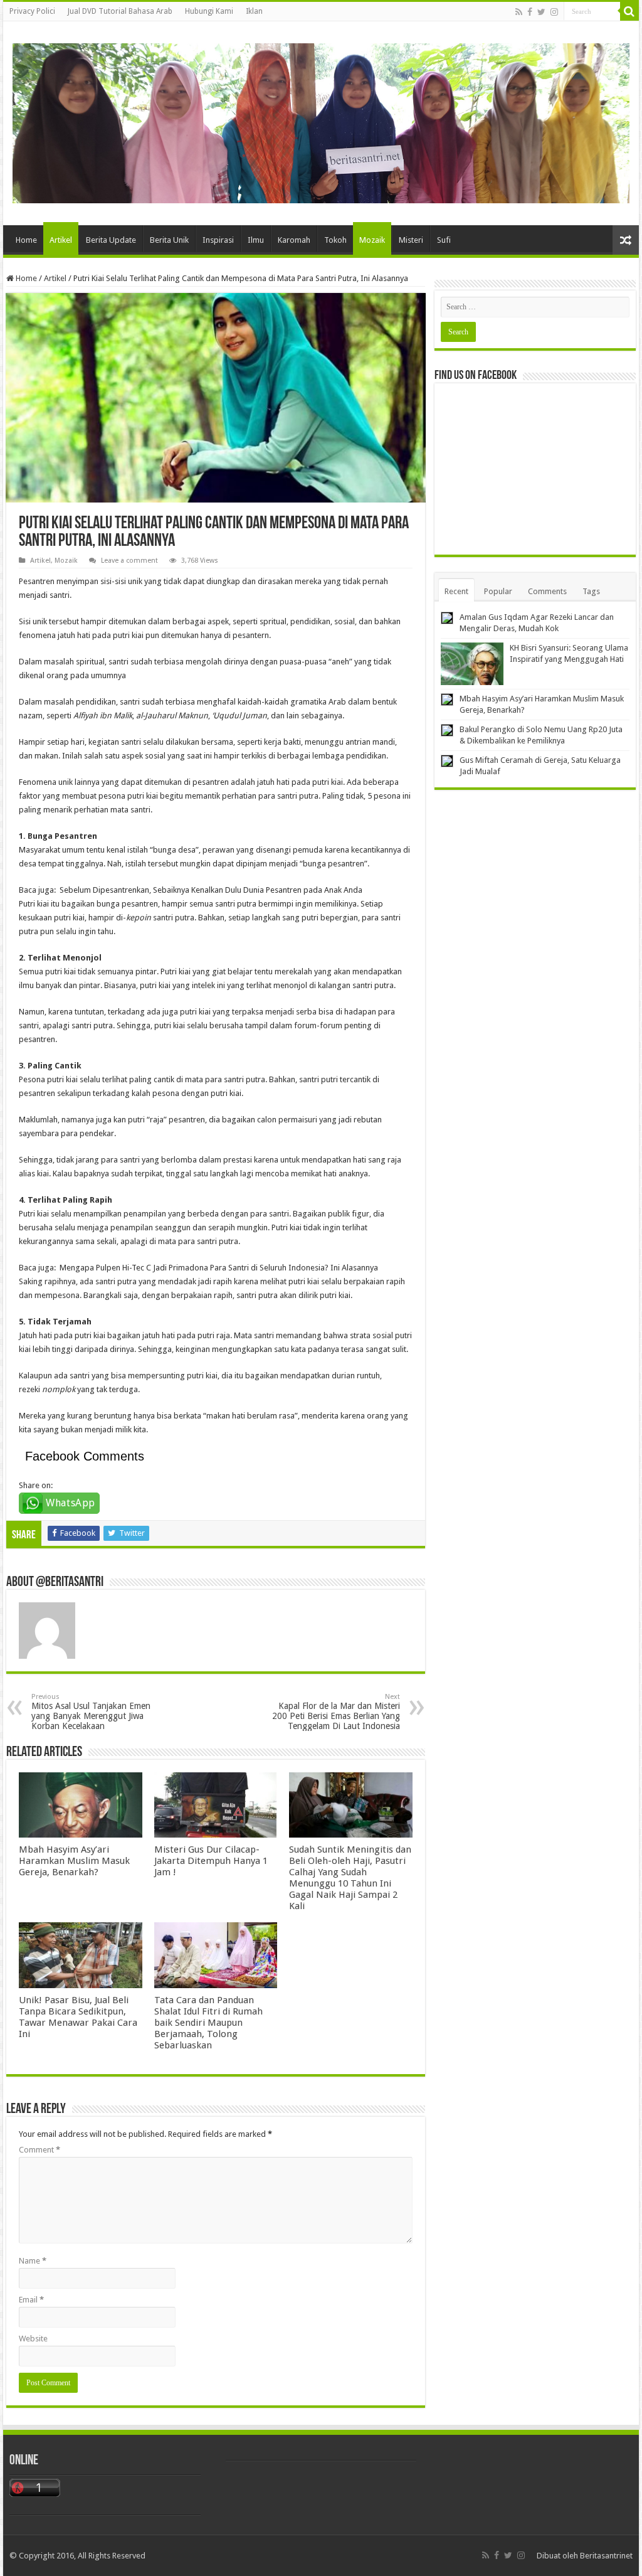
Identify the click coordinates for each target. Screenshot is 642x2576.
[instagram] (554, 12)
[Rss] (519, 12)
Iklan (254, 11)
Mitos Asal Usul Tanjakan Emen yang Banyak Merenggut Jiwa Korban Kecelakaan (91, 1712)
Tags (591, 591)
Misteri (411, 240)
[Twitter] (541, 12)
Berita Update (111, 240)
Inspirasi (218, 240)
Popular (498, 591)
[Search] (629, 11)
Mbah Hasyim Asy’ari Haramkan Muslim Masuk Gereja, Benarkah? (74, 1861)
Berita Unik (169, 240)
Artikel (61, 240)
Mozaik (372, 240)
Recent (456, 591)
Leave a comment (129, 561)
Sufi (444, 240)
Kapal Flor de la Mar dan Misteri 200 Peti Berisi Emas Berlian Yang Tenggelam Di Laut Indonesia (336, 1712)
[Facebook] (530, 12)
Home (26, 240)
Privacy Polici (32, 11)
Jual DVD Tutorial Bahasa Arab (120, 11)
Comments (547, 591)
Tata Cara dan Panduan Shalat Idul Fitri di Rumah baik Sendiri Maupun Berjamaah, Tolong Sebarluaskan (208, 2023)
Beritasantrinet (606, 2556)
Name (33, 2261)
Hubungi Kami (209, 11)
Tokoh (335, 240)
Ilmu (256, 240)
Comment (39, 2150)
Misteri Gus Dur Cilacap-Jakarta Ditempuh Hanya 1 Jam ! (211, 1861)
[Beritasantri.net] (321, 121)
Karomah (294, 240)
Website (33, 2339)
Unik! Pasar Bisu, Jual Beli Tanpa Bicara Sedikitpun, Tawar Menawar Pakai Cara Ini (78, 2017)
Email (31, 2300)
